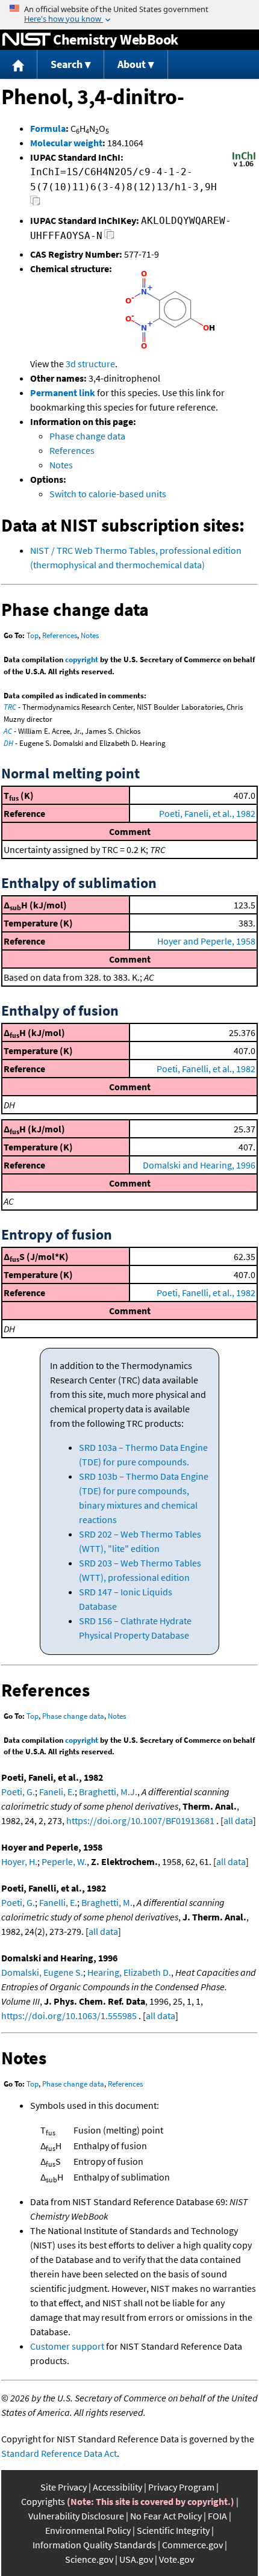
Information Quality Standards (94, 2545)
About (132, 64)
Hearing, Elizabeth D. (129, 1972)
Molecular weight (66, 143)
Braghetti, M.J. (108, 1792)
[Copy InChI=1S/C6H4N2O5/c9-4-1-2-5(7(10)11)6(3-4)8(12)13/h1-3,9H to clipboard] (35, 204)
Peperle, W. (64, 1861)
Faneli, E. (57, 1792)
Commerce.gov (192, 2545)
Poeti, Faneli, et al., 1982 (207, 813)
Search (67, 64)
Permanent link (63, 393)
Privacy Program (181, 2487)
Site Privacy (64, 2487)
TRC (10, 707)
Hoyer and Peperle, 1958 (206, 941)
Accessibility (117, 2487)
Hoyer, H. (19, 1861)
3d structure (90, 364)
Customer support (67, 2346)
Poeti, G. (18, 1792)
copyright (82, 660)
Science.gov (89, 2559)
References (72, 450)
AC (8, 731)
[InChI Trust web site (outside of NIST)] (244, 166)
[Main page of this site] (19, 65)
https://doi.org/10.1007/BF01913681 (140, 1820)
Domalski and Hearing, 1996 (199, 1165)
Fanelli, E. (58, 1902)
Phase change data (87, 436)
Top (33, 635)
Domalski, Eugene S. (42, 1972)
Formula (48, 128)
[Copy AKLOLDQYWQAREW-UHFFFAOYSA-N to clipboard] (109, 237)
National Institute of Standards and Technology (27, 40)
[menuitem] (19, 65)
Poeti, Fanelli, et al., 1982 (206, 1069)
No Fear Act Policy (166, 2516)
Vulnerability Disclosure (76, 2516)
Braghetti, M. (107, 1902)
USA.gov (136, 2559)
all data (238, 1820)
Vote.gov (176, 2559)
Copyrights (43, 2501)
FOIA (217, 2516)
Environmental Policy (88, 2530)
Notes (61, 465)
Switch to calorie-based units (108, 494)
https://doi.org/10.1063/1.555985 (69, 2016)
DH (8, 743)
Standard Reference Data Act (59, 2453)
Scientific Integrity (173, 2530)
